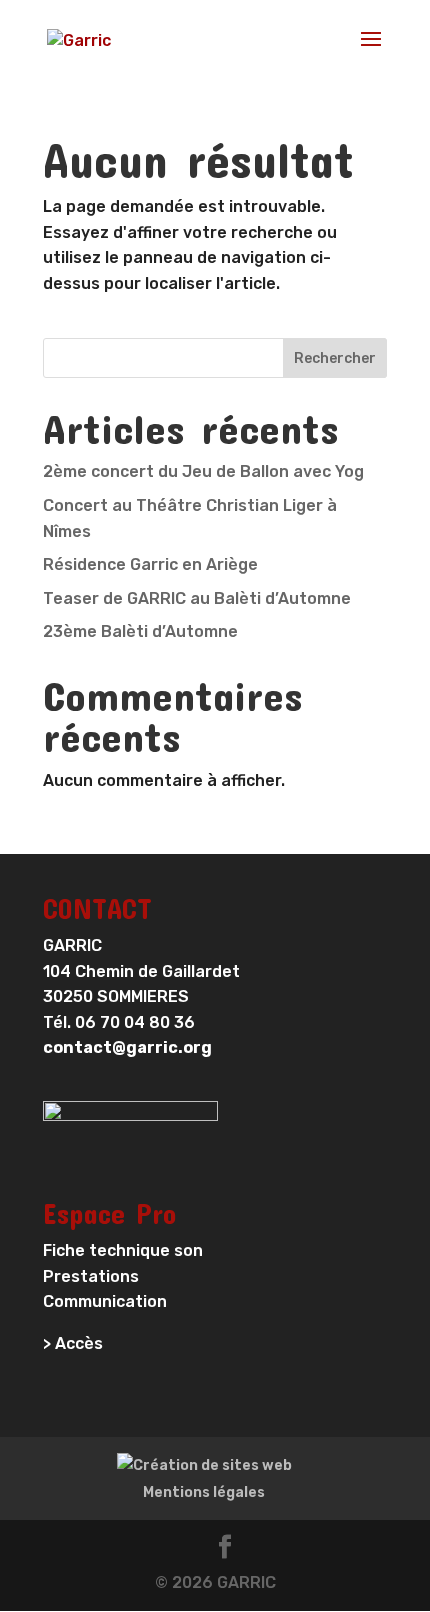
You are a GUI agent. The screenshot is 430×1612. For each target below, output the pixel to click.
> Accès (73, 1343)
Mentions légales (204, 1492)
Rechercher (335, 358)
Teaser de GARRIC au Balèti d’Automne (197, 598)
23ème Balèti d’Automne (140, 631)
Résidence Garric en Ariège (150, 564)
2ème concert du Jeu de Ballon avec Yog (203, 471)
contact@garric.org (127, 1047)
